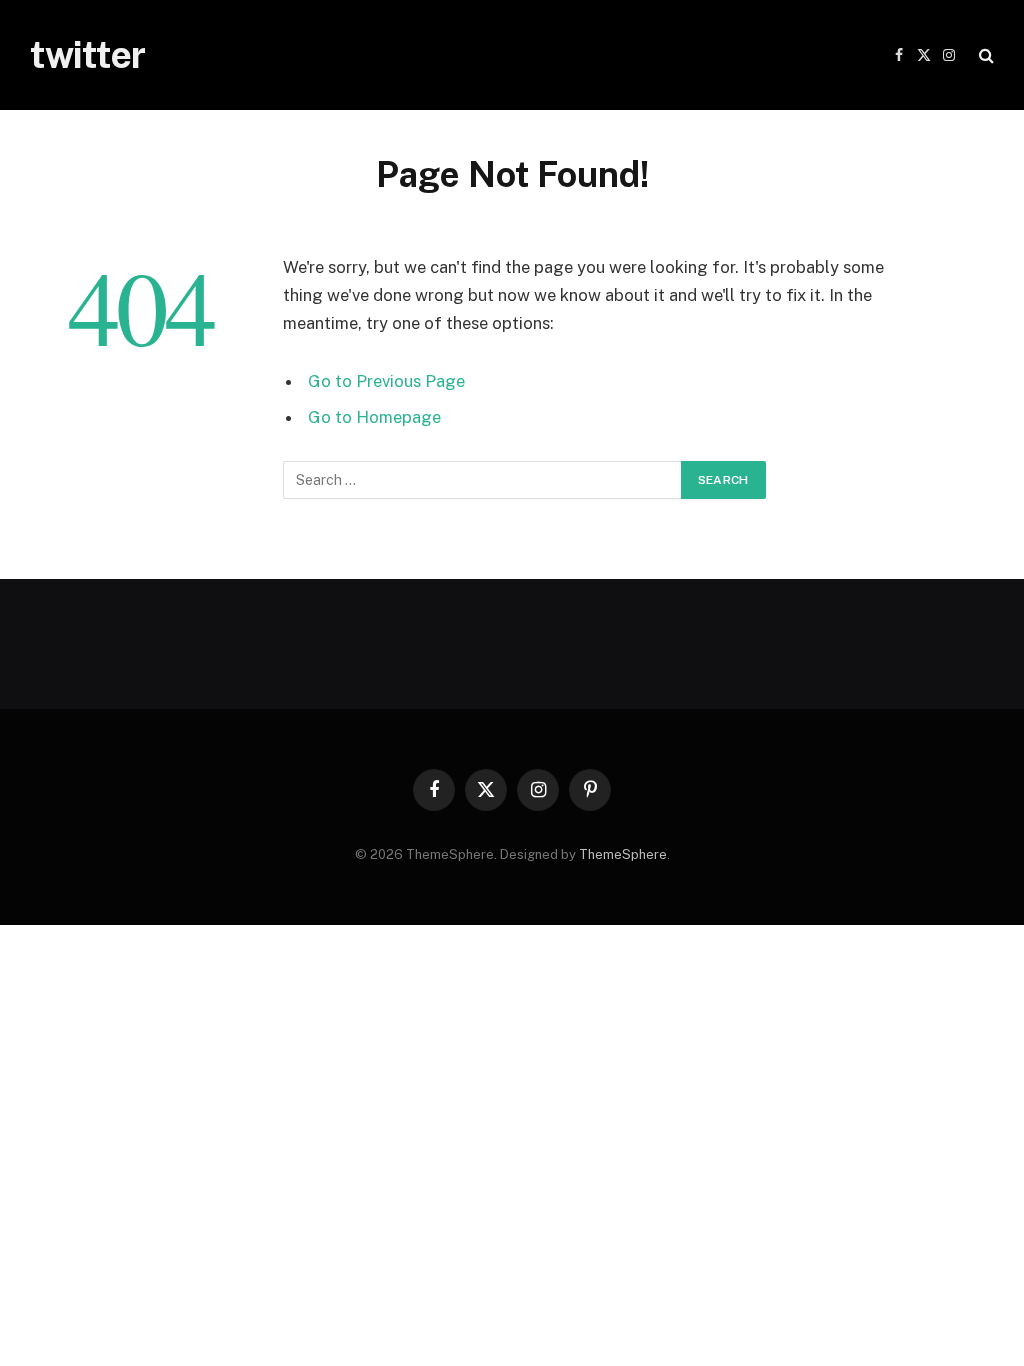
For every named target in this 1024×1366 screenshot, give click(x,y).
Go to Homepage (374, 417)
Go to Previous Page (386, 381)
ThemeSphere (623, 854)
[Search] (984, 55)
